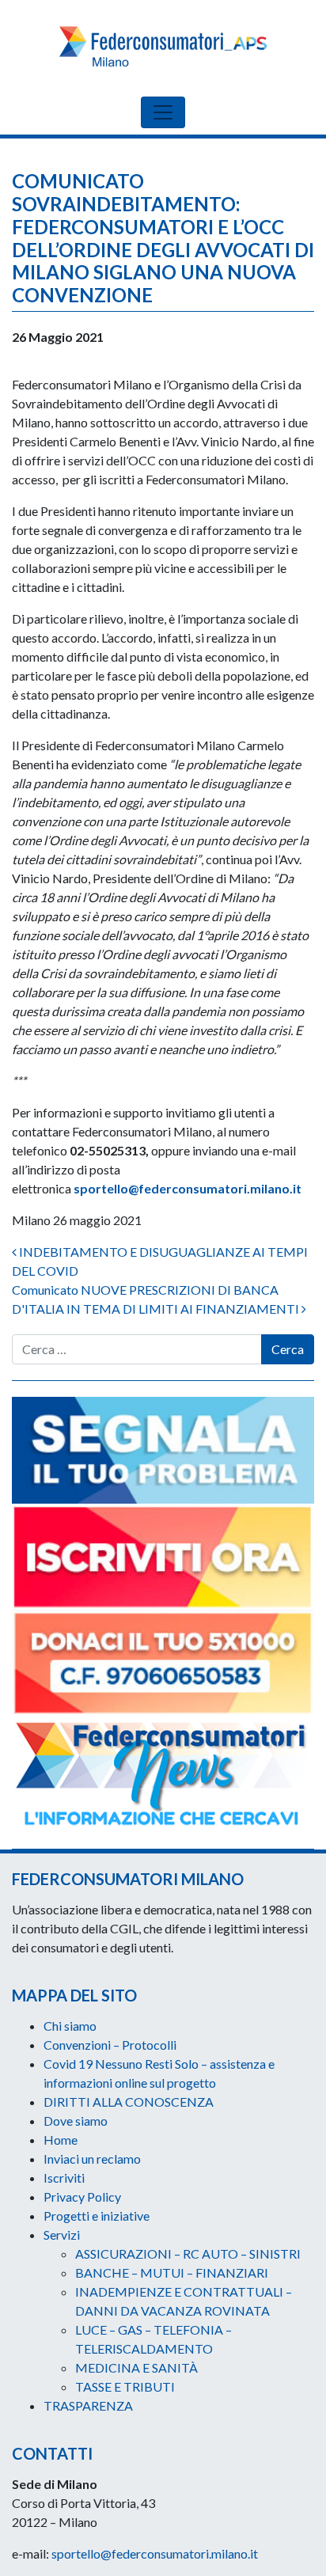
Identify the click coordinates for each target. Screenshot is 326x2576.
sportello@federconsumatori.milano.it (188, 1188)
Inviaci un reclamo (92, 2159)
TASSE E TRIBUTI (125, 2386)
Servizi (62, 2235)
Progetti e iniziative (97, 2216)
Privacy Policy (82, 2197)
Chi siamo (70, 2026)
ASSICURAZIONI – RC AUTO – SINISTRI (188, 2254)
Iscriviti (64, 2178)
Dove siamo (76, 2121)
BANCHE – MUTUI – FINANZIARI (172, 2272)
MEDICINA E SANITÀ (136, 2367)
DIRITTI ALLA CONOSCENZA (129, 2102)
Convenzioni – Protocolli (110, 2045)
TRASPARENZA (88, 2405)
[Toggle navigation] (163, 112)
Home (61, 2140)
